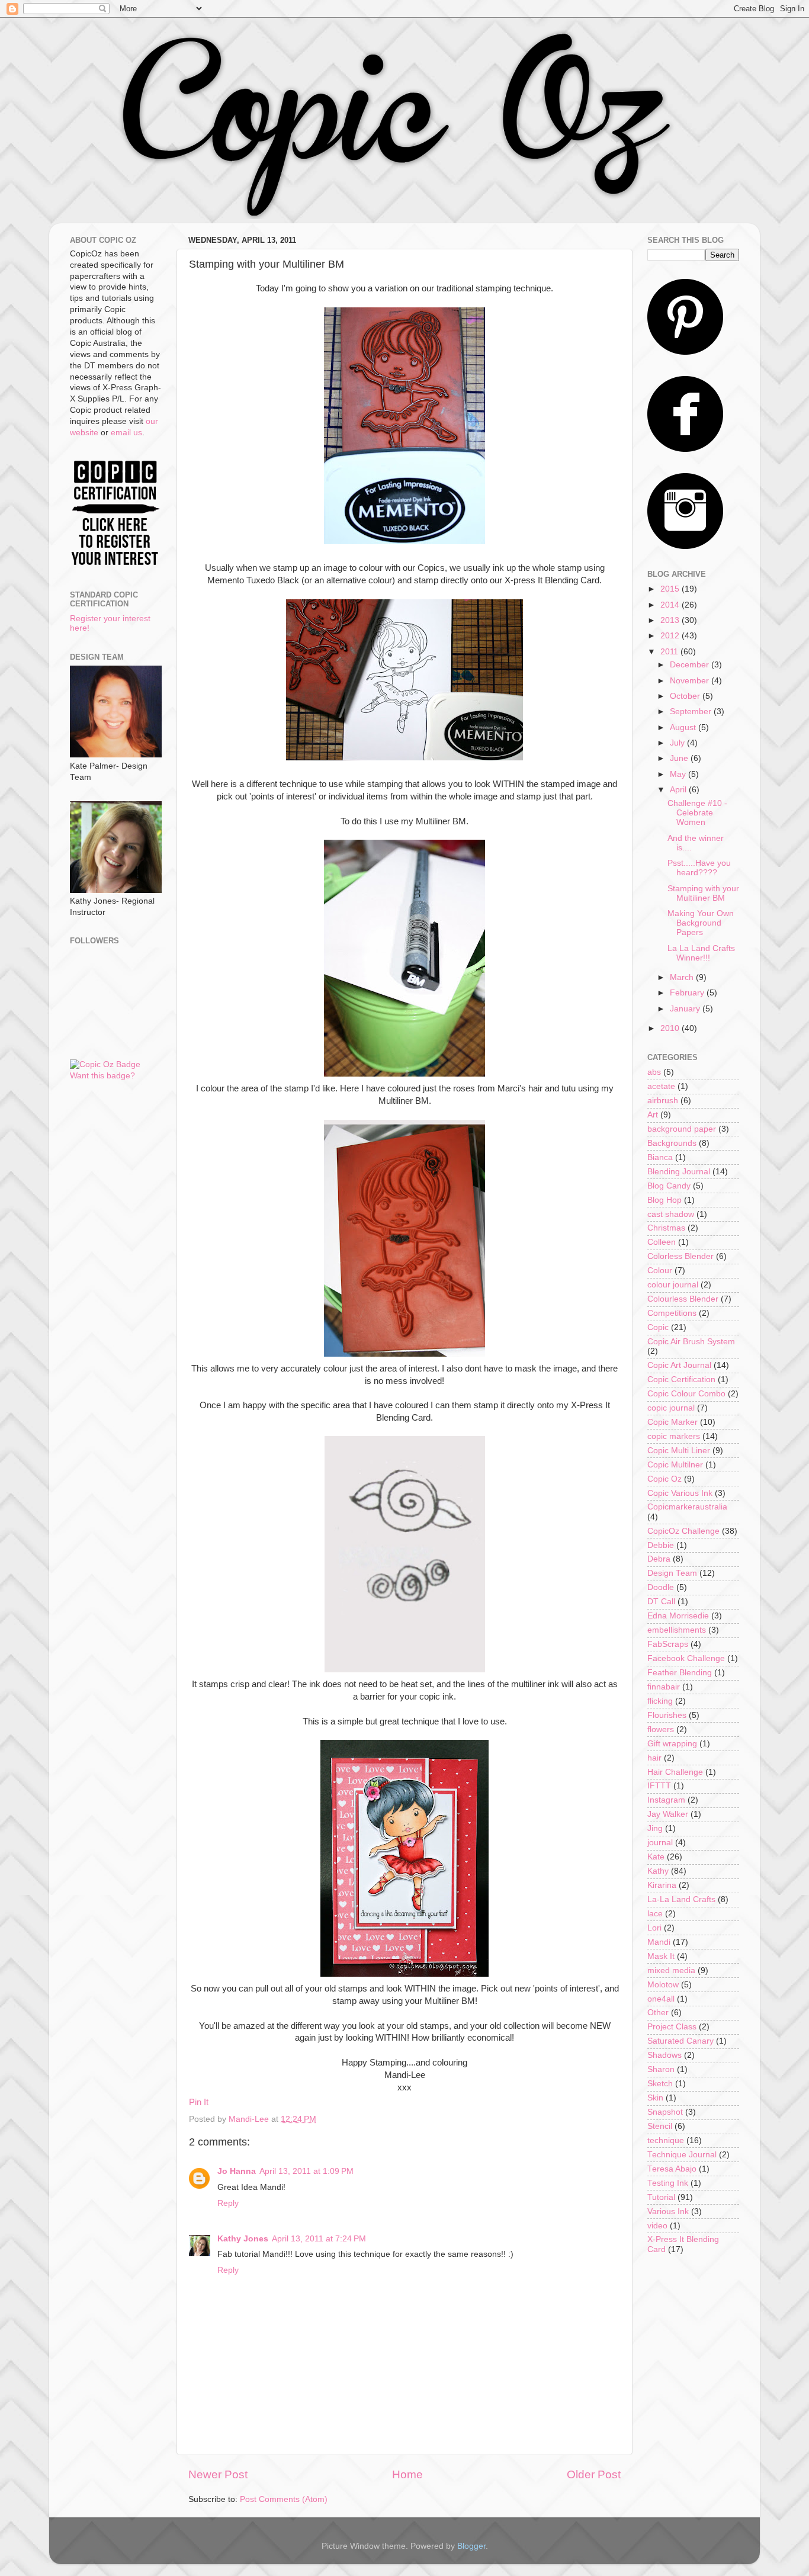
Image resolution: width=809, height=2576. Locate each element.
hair (654, 1758)
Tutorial (661, 2197)
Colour (660, 1271)
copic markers (674, 1436)
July (678, 743)
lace (655, 1914)
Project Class (672, 2027)
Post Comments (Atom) (284, 2499)
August (684, 727)
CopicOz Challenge (683, 1531)
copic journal (671, 1408)
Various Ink (668, 2212)
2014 (671, 605)
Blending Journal (679, 1172)
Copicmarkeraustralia (687, 1507)
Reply (228, 2203)
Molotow (663, 1985)
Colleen (662, 1242)
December (691, 665)
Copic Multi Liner (679, 1451)
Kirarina (662, 1885)
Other (658, 2013)
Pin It (199, 2102)
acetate (661, 1086)
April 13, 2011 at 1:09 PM (306, 2171)
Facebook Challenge (686, 1658)
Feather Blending (680, 1673)
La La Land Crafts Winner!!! (701, 953)
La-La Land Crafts (681, 1899)
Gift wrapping (672, 1744)
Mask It (661, 1956)
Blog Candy (669, 1186)
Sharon (661, 2069)
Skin (655, 2098)
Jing (655, 1828)
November (691, 681)
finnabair (664, 1687)
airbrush (663, 1101)
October (686, 696)
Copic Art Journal (679, 1365)
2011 (670, 652)
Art (653, 1115)
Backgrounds (672, 1143)
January (686, 1009)
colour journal (673, 1285)
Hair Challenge (675, 1772)
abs (654, 1072)
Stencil (660, 2126)
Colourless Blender (683, 1299)
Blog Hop (664, 1200)
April (679, 790)
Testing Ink (668, 2183)
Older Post (594, 2474)
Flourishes (667, 1715)
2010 (671, 1028)
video (657, 2226)
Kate (656, 1857)
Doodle (661, 1587)
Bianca (660, 1157)
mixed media (671, 1970)
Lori (654, 1928)
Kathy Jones (243, 2239)
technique (666, 2140)
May (679, 774)
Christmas (666, 1228)
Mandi (659, 1942)
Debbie (661, 1545)
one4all (661, 1999)
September (692, 712)
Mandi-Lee (250, 2119)
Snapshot (665, 2112)
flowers (661, 1729)
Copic (658, 1327)
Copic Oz (664, 1479)
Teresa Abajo (672, 2169)
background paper (682, 1129)
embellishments (677, 1630)
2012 (671, 636)
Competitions (672, 1313)
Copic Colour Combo (686, 1394)
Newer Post (218, 2474)
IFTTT (659, 1786)
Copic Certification (681, 1379)
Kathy (658, 1871)
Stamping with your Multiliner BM (703, 893)
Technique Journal (682, 2155)
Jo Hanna (237, 2171)
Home (407, 2474)
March (683, 977)
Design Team (672, 1573)
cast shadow (671, 1214)
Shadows (664, 2055)
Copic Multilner (675, 1465)
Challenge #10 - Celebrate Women (697, 813)
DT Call (661, 1602)
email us (126, 433)
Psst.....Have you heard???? (699, 868)
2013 (671, 620)
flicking (660, 1701)
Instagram (666, 1800)
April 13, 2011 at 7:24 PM (319, 2239)
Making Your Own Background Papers (701, 923)
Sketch (660, 2084)
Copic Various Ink (680, 1493)
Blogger (471, 2546)
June (680, 758)
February (688, 993)
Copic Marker (672, 1422)
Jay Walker (668, 1814)
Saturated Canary (680, 2041)
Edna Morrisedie (678, 1616)
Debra (659, 1559)
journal (660, 1843)
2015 (671, 589)
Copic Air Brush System (691, 1342)
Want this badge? (102, 1076)
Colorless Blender (680, 1256)
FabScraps (668, 1644)
